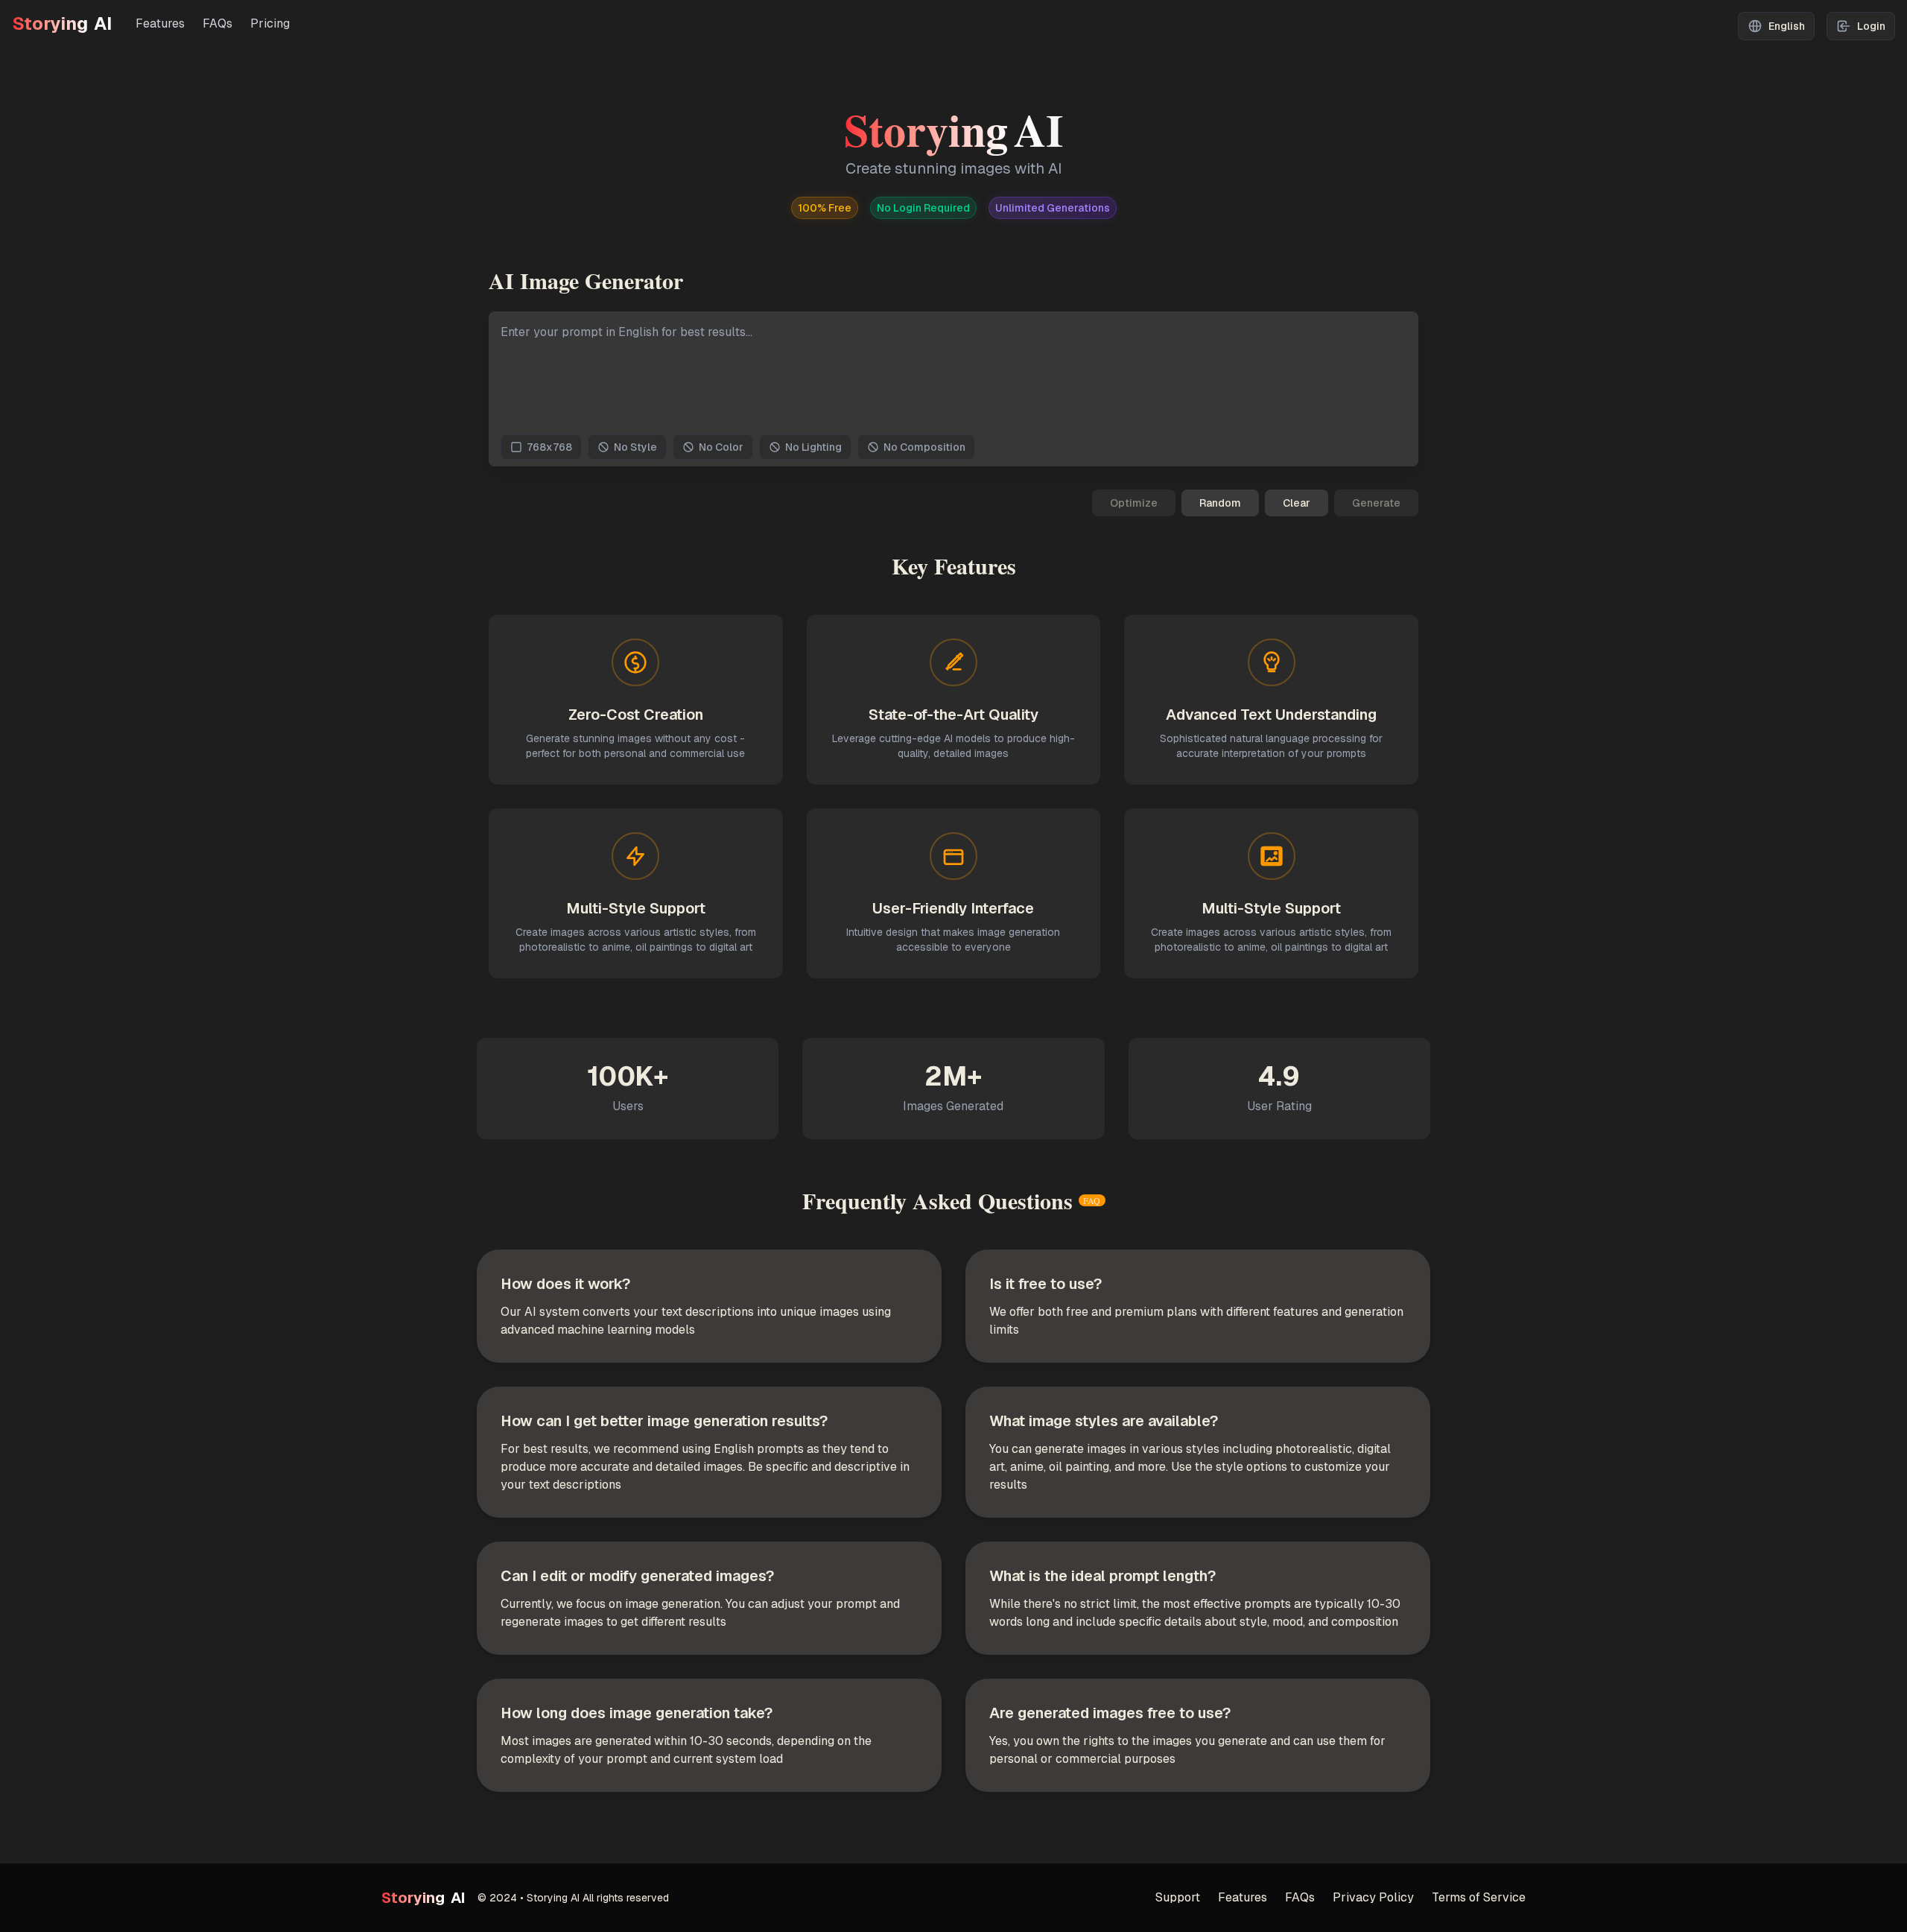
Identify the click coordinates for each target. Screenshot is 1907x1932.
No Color (721, 447)
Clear (1297, 503)
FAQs (218, 23)
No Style (635, 447)
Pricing (270, 23)
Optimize (1134, 503)
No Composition (924, 447)
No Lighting (813, 447)
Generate (1376, 503)
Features (160, 23)
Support (1178, 1897)
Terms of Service (1479, 1897)
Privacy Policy (1373, 1897)
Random (1220, 503)
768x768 (549, 447)
